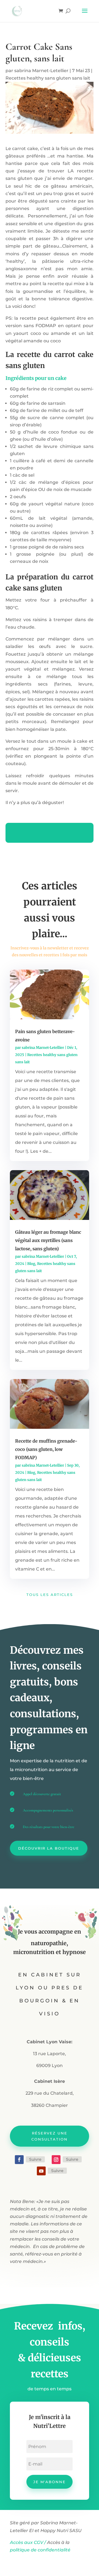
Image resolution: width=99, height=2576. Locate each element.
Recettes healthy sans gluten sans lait (48, 78)
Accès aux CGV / (28, 2542)
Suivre (35, 2159)
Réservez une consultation (50, 2136)
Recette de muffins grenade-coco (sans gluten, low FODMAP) (46, 1449)
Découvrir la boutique (49, 1848)
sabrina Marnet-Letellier (41, 71)
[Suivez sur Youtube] (41, 2171)
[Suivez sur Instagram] (56, 2160)
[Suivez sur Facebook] (19, 2160)
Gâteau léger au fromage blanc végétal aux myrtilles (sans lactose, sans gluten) (48, 1240)
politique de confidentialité (41, 2550)
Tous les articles (50, 1595)
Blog (31, 1264)
